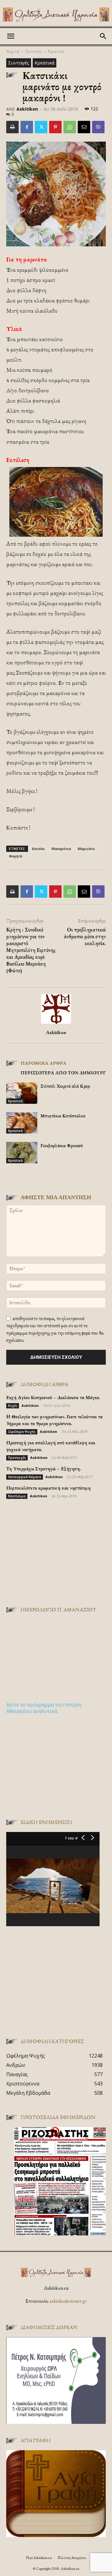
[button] (11, 36)
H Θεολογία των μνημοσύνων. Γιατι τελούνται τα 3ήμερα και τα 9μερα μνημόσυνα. (54, 1420)
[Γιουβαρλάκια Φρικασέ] (22, 1153)
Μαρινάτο (86, 849)
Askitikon (27, 109)
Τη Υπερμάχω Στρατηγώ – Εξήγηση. (44, 1469)
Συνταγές (33, 51)
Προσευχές (17, 1458)
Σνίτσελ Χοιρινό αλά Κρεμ (65, 1086)
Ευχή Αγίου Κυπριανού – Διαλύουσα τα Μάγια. (53, 1397)
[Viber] (98, 127)
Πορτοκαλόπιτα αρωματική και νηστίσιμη (48, 1488)
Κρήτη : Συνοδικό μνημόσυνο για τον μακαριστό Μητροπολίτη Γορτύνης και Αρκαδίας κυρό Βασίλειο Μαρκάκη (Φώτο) (31, 950)
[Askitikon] (56, 15)
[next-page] (20, 1176)
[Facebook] (27, 127)
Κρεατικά (56, 51)
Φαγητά (16, 856)
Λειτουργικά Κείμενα (25, 1477)
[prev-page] (10, 1176)
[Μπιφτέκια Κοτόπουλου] (22, 1123)
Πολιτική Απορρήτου (72, 2558)
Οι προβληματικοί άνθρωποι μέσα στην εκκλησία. (85, 936)
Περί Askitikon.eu (39, 2558)
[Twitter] (41, 127)
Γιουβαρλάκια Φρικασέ (62, 1145)
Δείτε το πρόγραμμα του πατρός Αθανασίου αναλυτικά (44, 1708)
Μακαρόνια (61, 849)
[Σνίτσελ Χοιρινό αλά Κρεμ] (22, 1093)
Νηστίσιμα (17, 1496)
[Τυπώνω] (12, 127)
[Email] (84, 127)
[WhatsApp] (70, 127)
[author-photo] (56, 1024)
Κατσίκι (38, 849)
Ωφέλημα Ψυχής (22, 1432)
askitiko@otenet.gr (68, 2301)
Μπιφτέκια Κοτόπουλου (63, 1116)
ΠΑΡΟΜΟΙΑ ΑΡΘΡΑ (43, 1063)
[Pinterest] (55, 127)
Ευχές (13, 1406)
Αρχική (13, 51)
